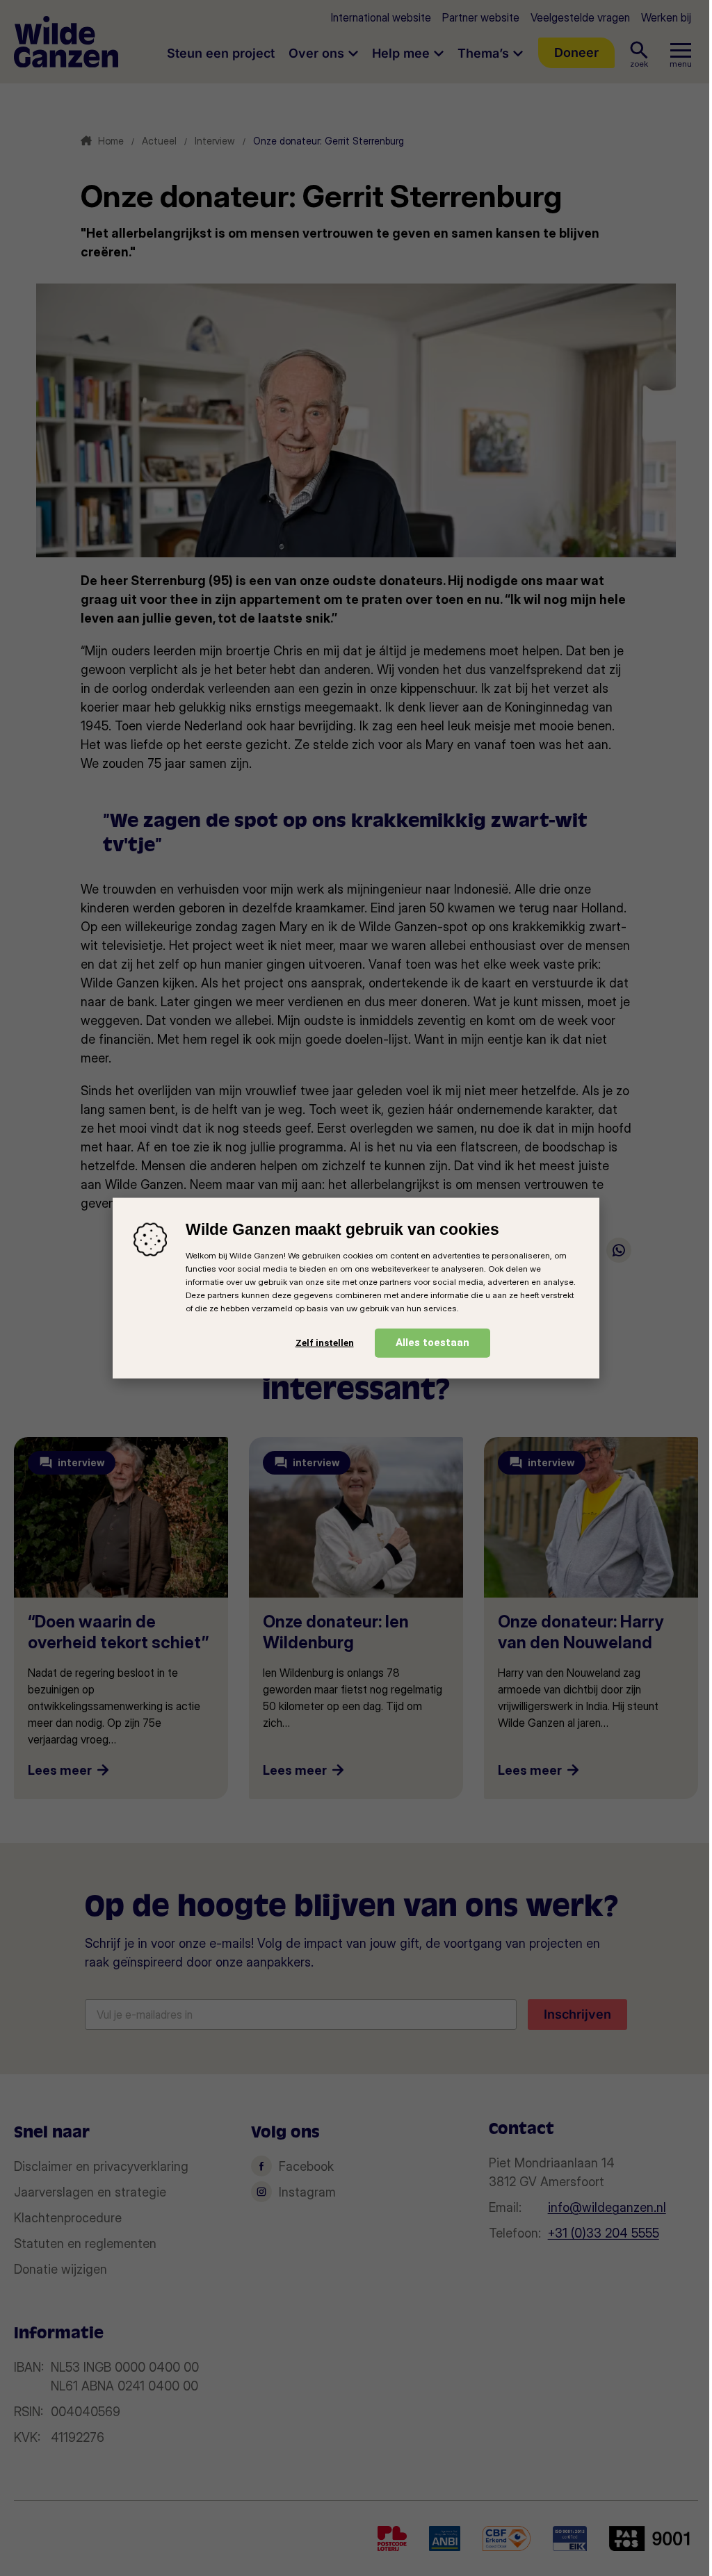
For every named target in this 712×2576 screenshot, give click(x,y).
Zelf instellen (325, 1343)
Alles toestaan (432, 1342)
